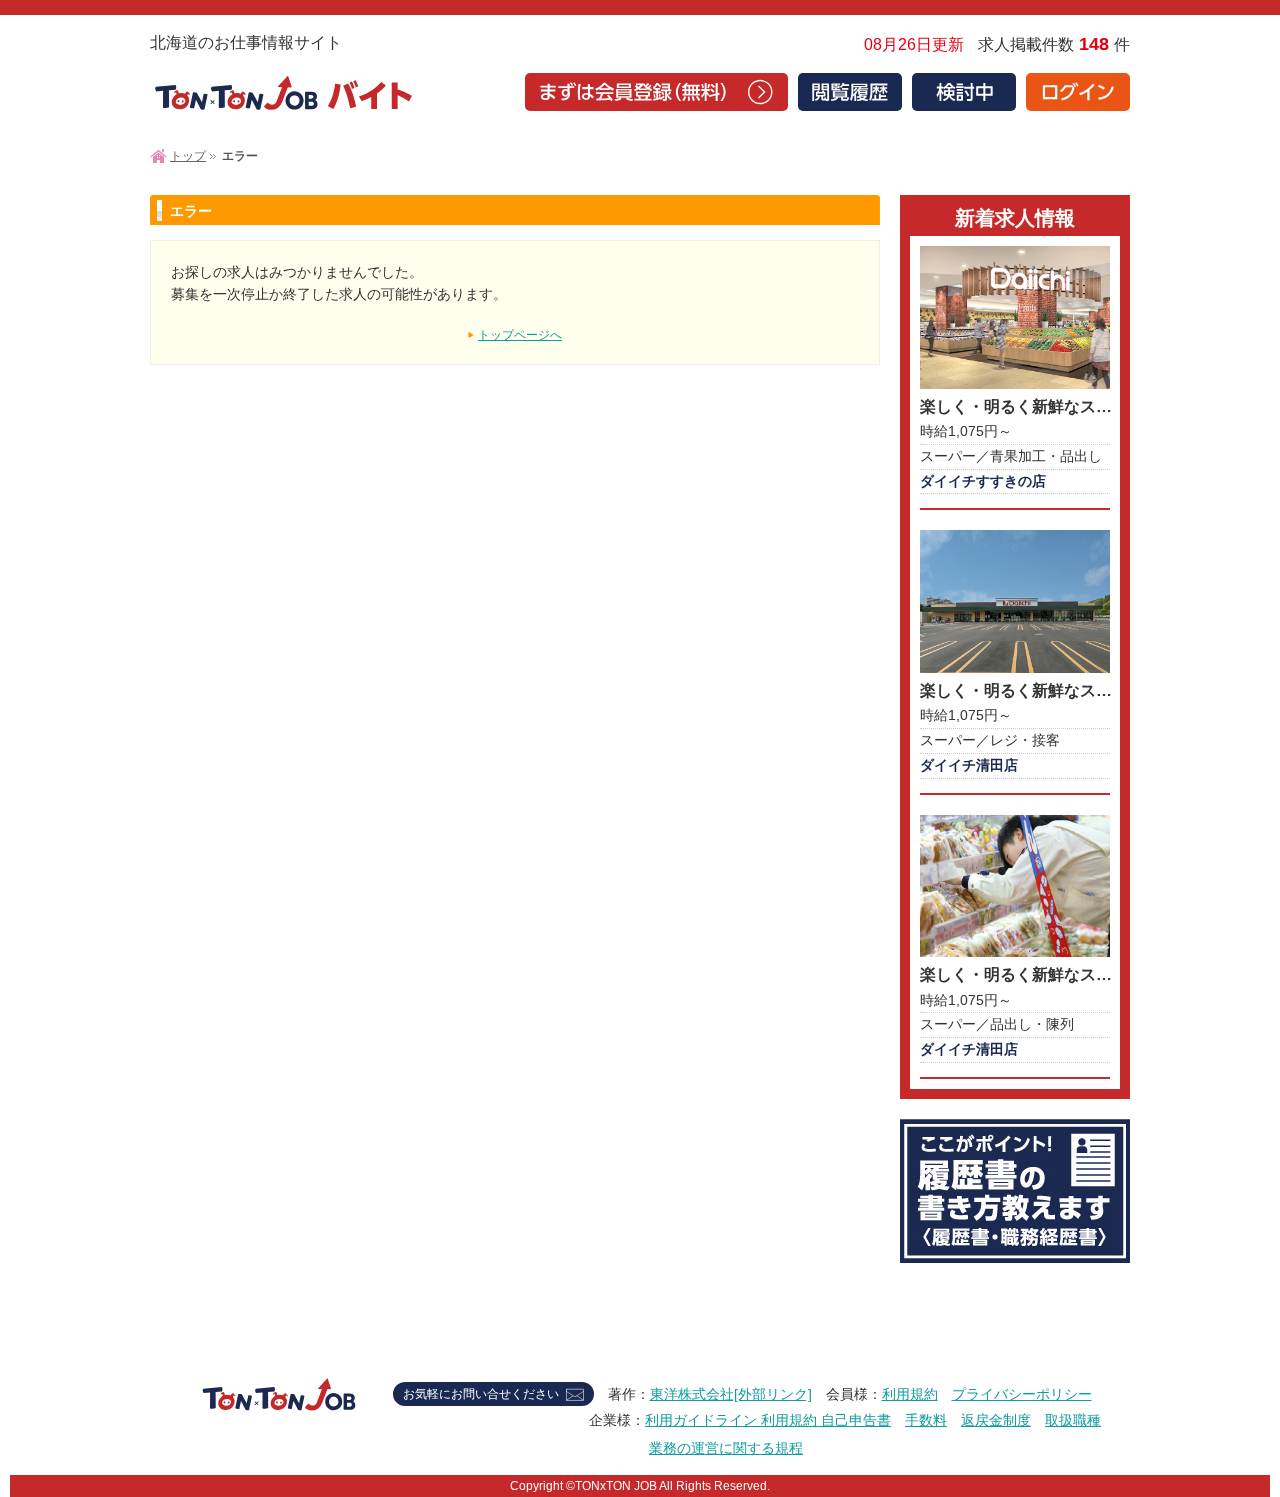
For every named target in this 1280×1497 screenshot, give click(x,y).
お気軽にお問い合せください (481, 1394)
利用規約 (910, 1394)
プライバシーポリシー (1022, 1394)
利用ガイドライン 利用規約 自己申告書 (768, 1420)
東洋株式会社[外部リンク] (731, 1394)
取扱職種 (1073, 1420)
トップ (188, 156)
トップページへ (520, 335)
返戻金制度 (996, 1420)
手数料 (926, 1420)
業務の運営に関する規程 (726, 1448)
